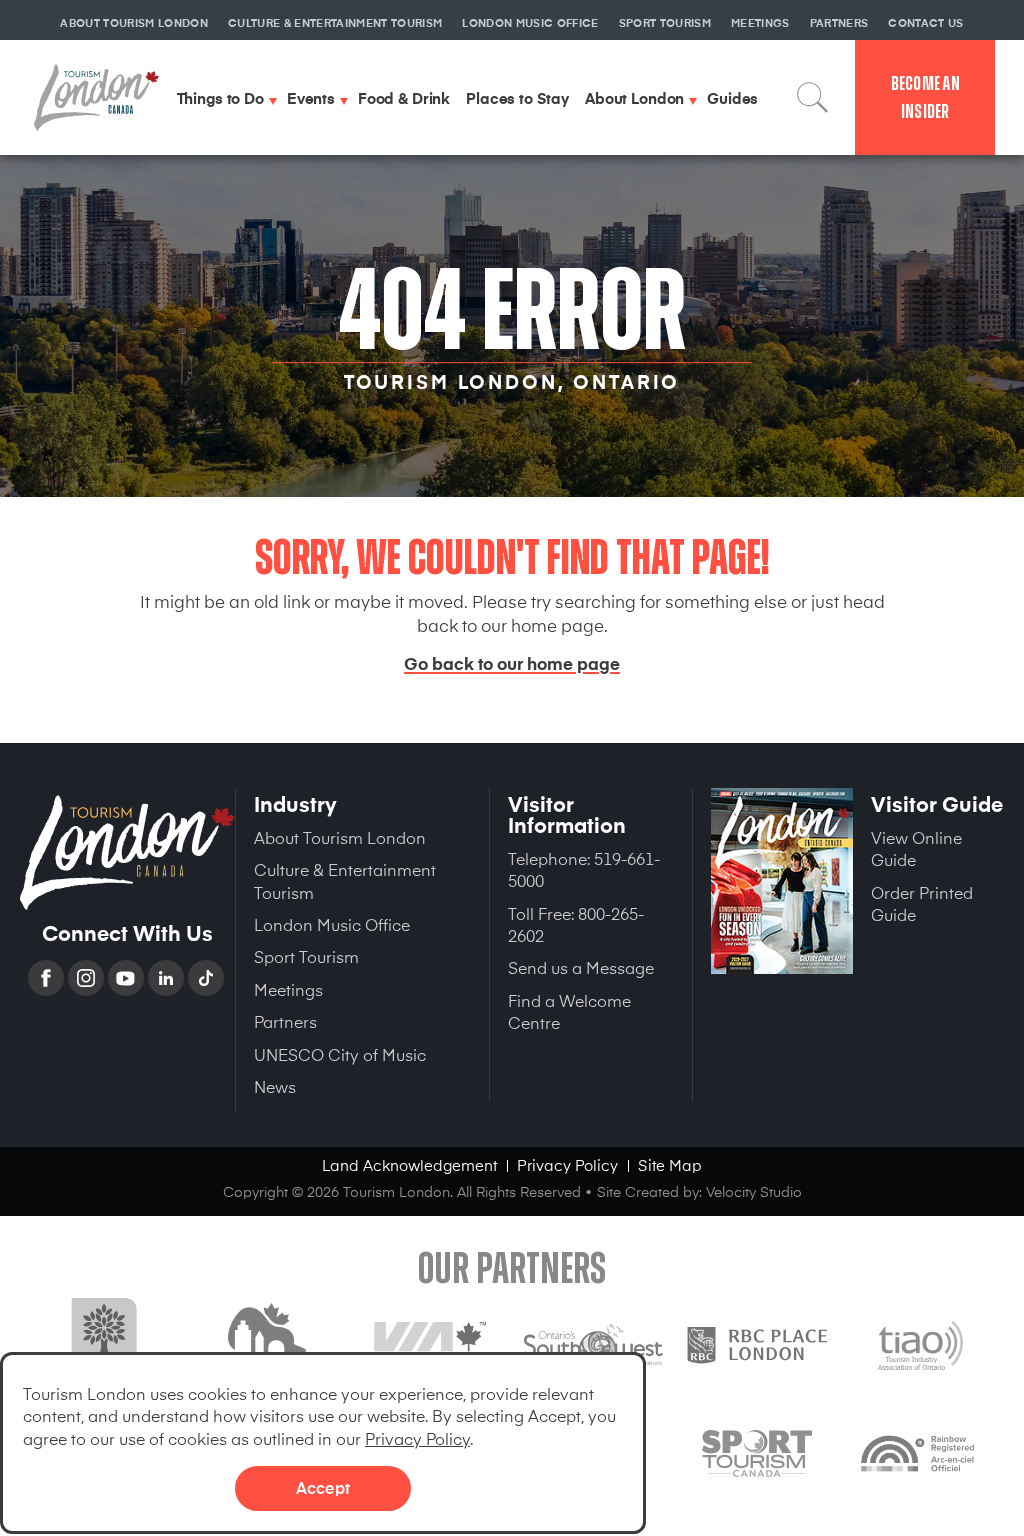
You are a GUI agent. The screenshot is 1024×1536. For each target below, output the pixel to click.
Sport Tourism (306, 956)
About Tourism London (340, 837)
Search (813, 98)
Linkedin (168, 978)
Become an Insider (925, 97)
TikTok (208, 978)
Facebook (48, 978)
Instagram (88, 978)
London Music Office (332, 924)
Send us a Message (581, 967)
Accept (323, 1487)
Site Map (670, 1164)
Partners (285, 1021)
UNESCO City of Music (340, 1054)
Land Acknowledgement (409, 1164)
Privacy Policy (417, 1438)
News (275, 1086)
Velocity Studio (754, 1191)
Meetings (288, 989)
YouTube (128, 978)
